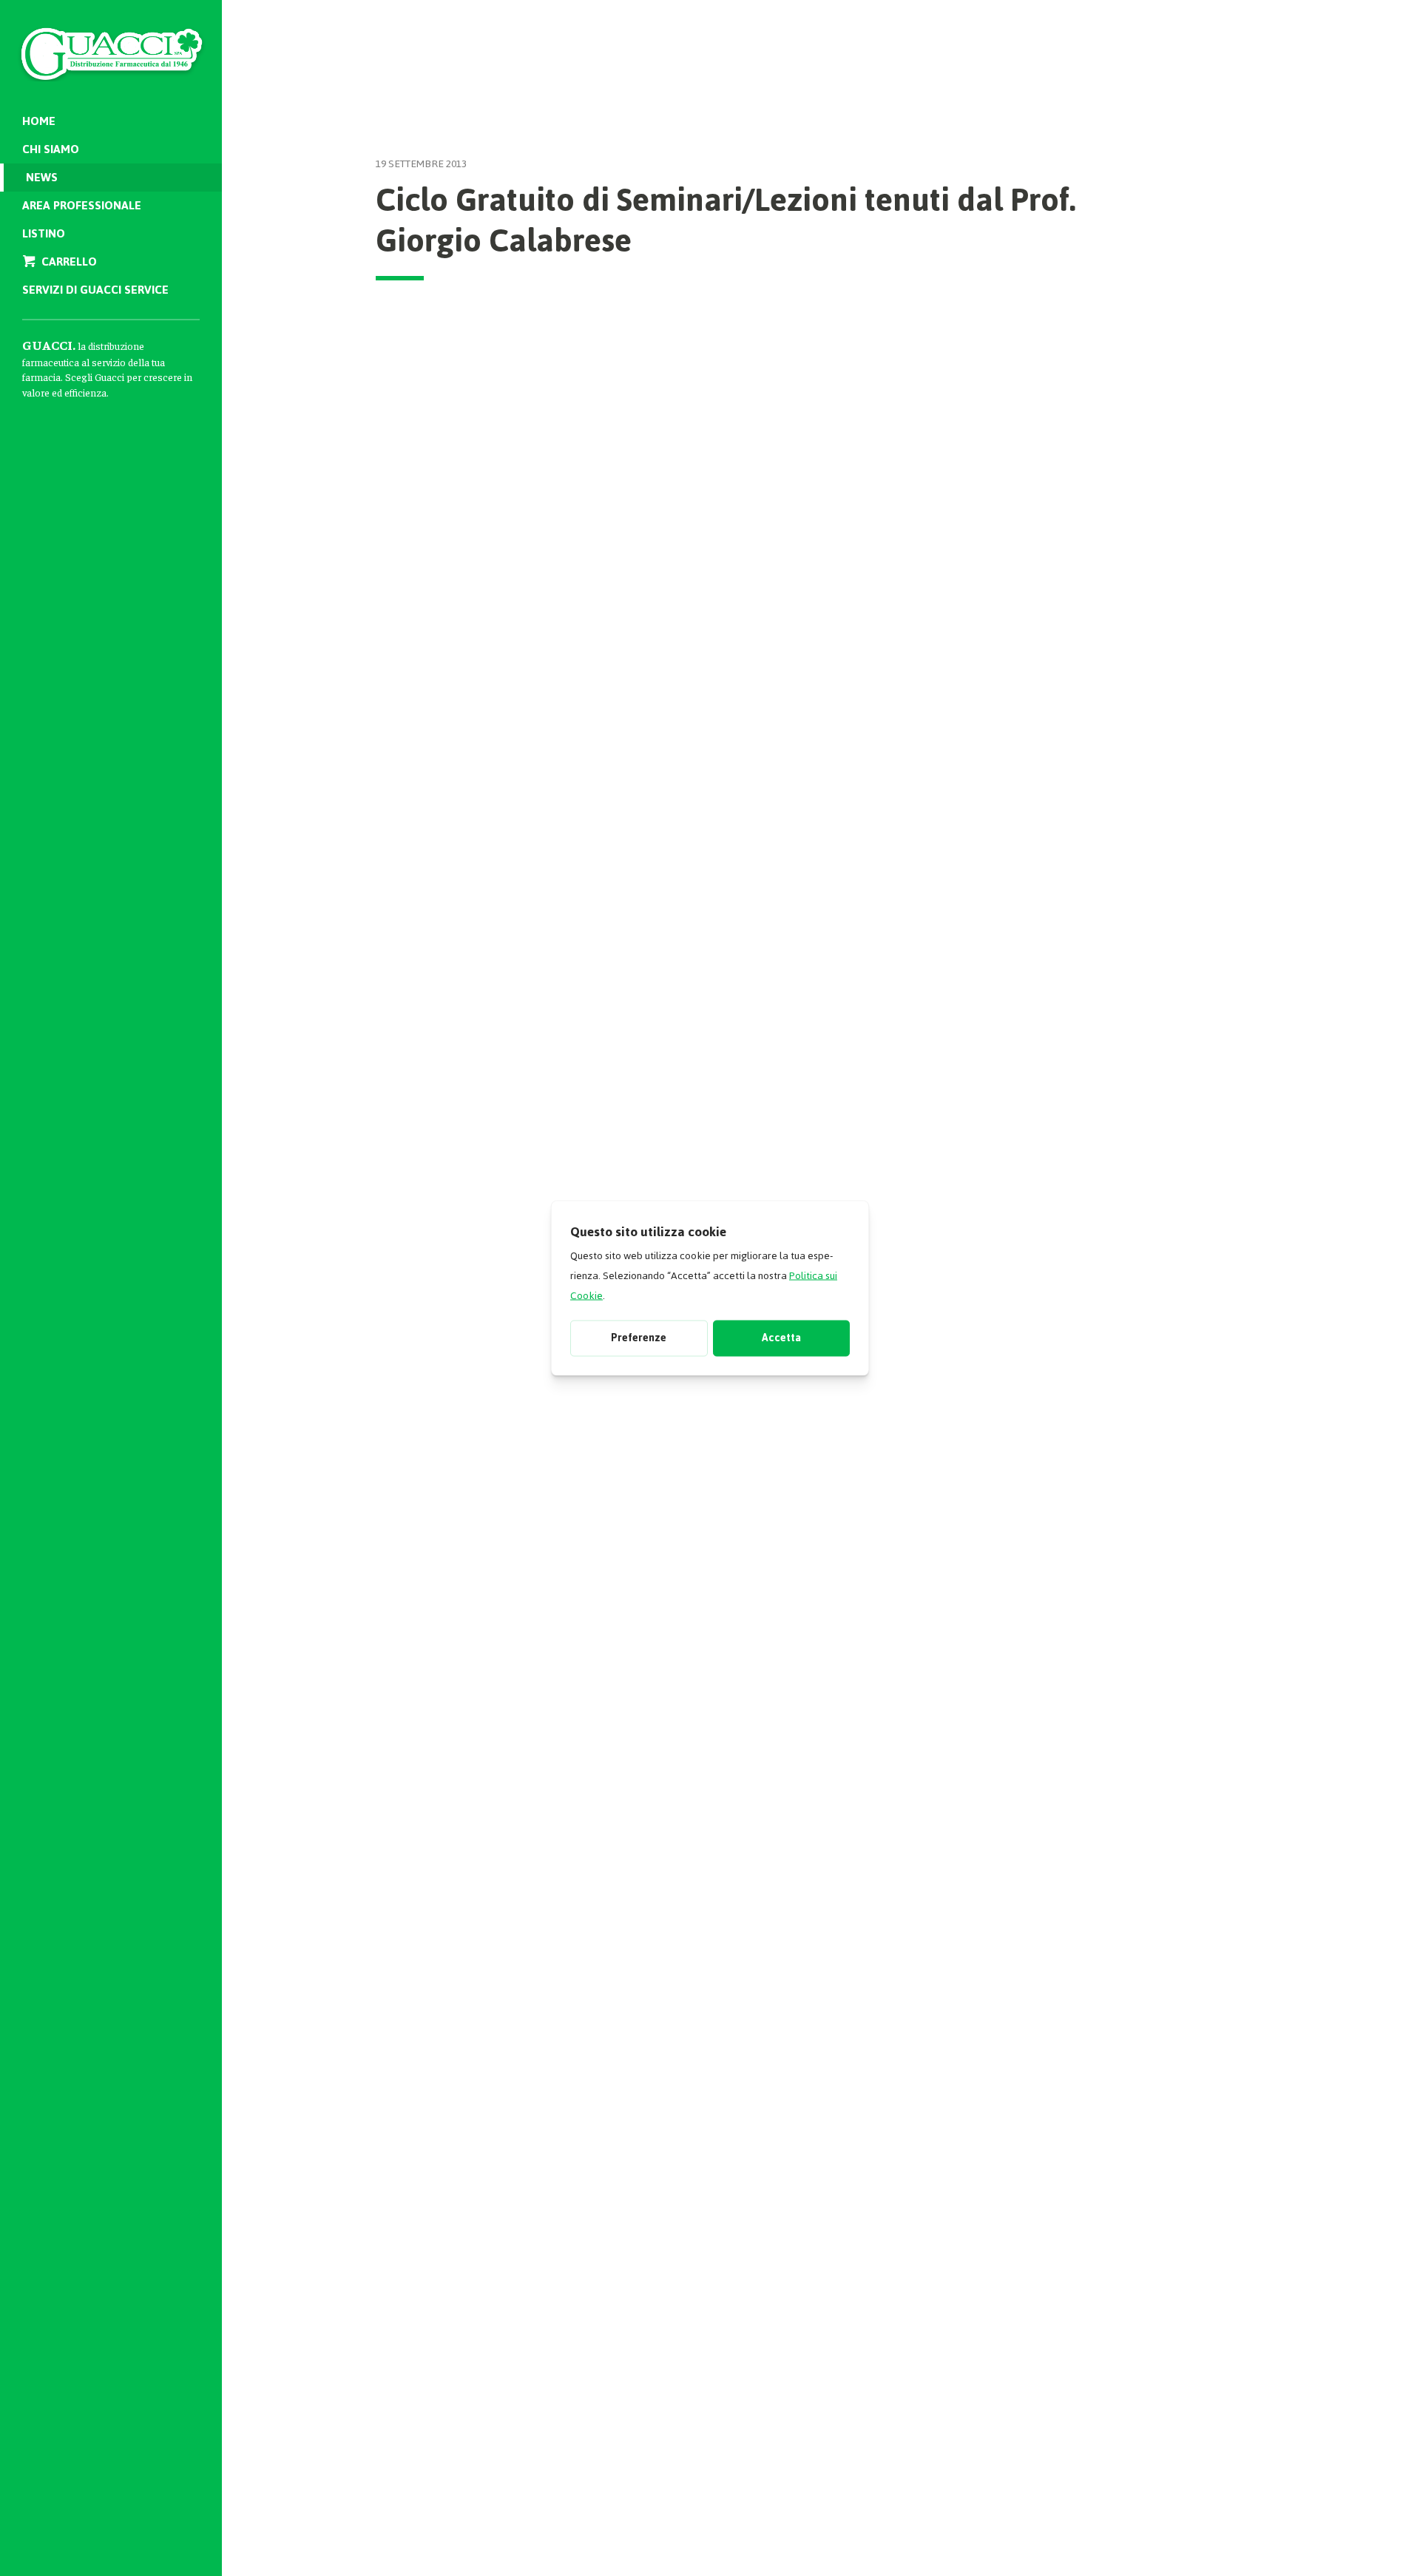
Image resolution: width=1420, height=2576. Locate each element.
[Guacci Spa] (111, 44)
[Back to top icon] (1345, 2546)
